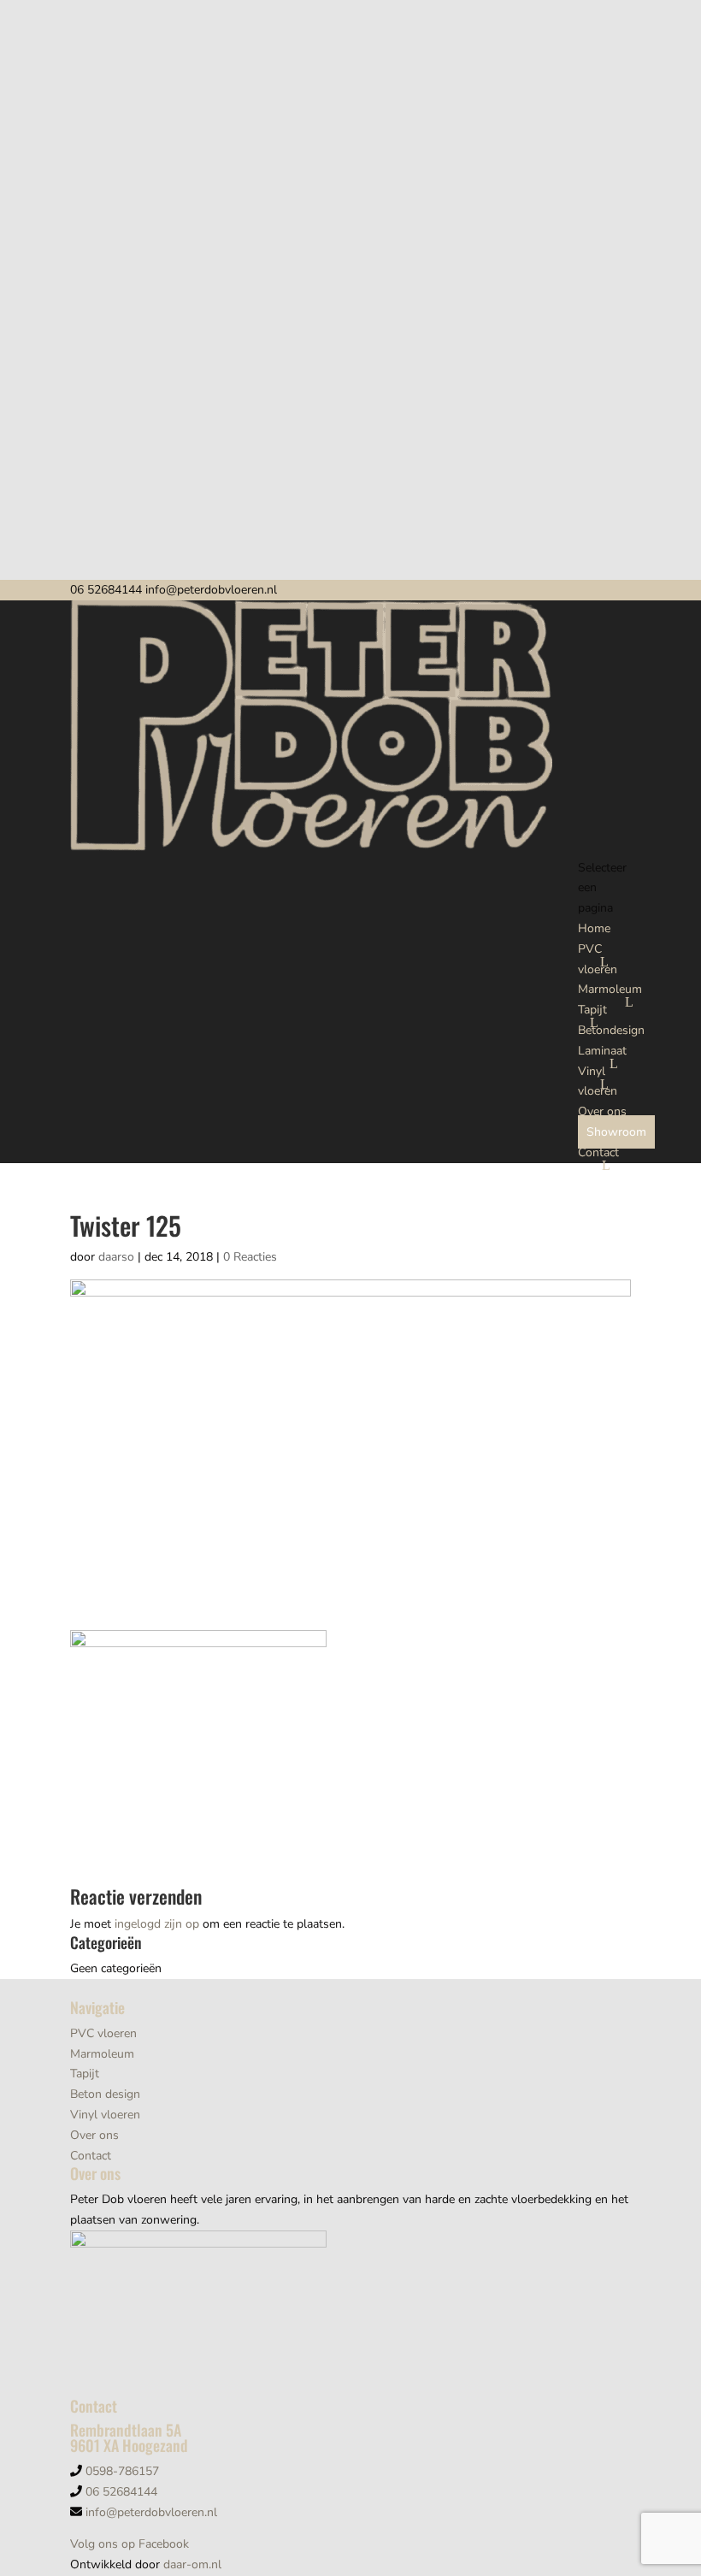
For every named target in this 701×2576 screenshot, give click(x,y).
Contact (598, 1152)
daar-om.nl (192, 2564)
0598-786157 (122, 2471)
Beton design (105, 2094)
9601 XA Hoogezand (129, 2445)
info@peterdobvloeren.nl (151, 2512)
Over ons (602, 1111)
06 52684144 (106, 590)
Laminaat (602, 1051)
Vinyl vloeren (105, 2115)
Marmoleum (610, 989)
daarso (116, 1257)
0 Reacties (250, 1257)
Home (594, 928)
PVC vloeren (103, 2033)
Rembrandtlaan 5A (126, 2430)
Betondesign (611, 1030)
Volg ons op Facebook (130, 2544)
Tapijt (592, 1010)
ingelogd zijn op (157, 1924)
